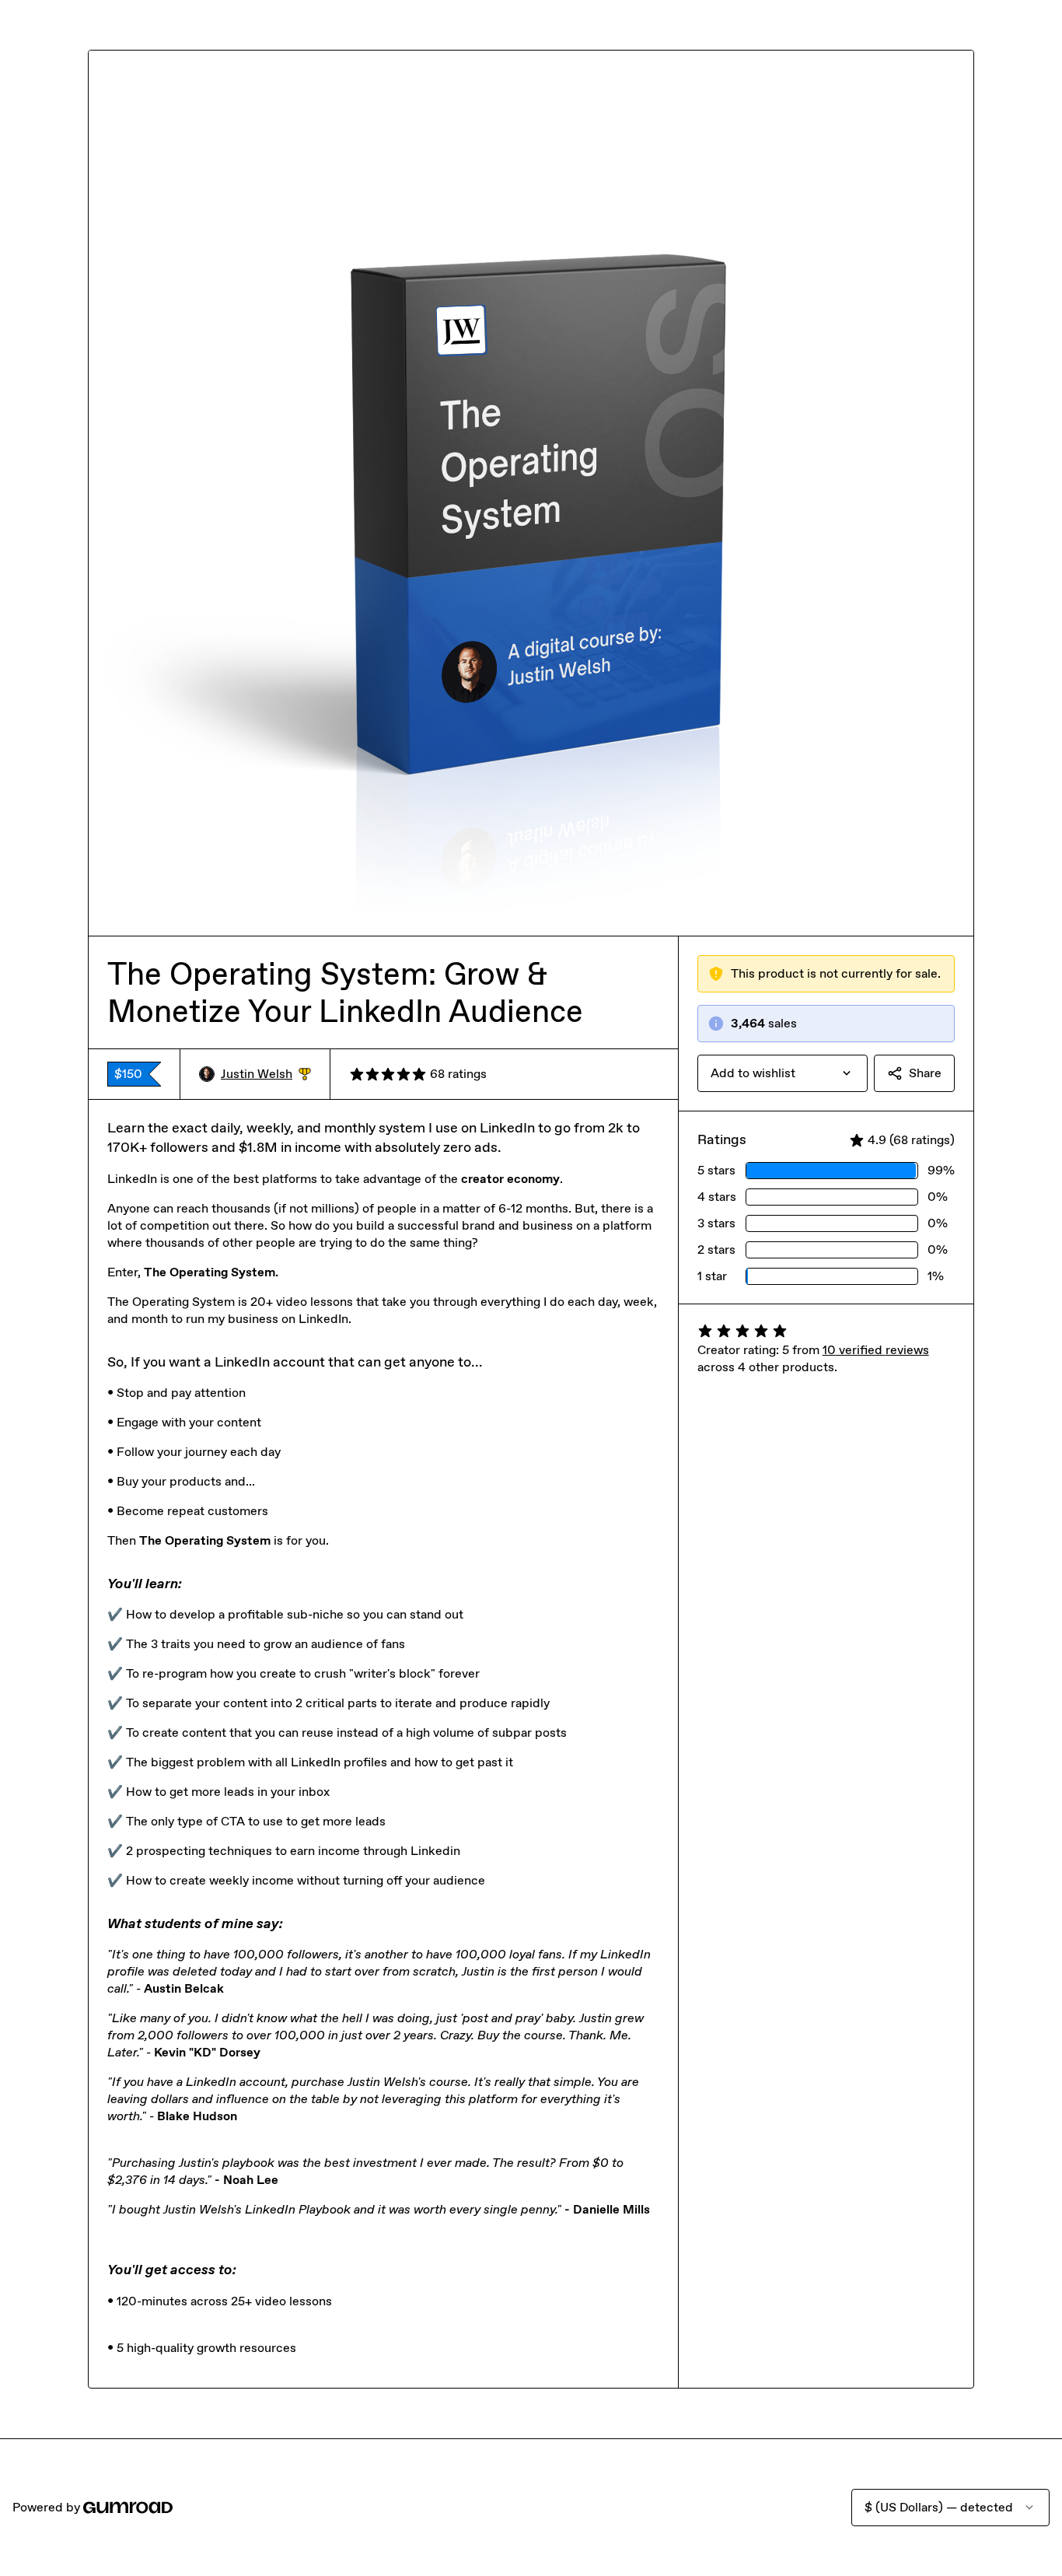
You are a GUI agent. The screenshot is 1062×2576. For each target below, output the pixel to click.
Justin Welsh (266, 1074)
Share (925, 1073)
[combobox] (783, 1073)
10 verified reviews (876, 1350)
